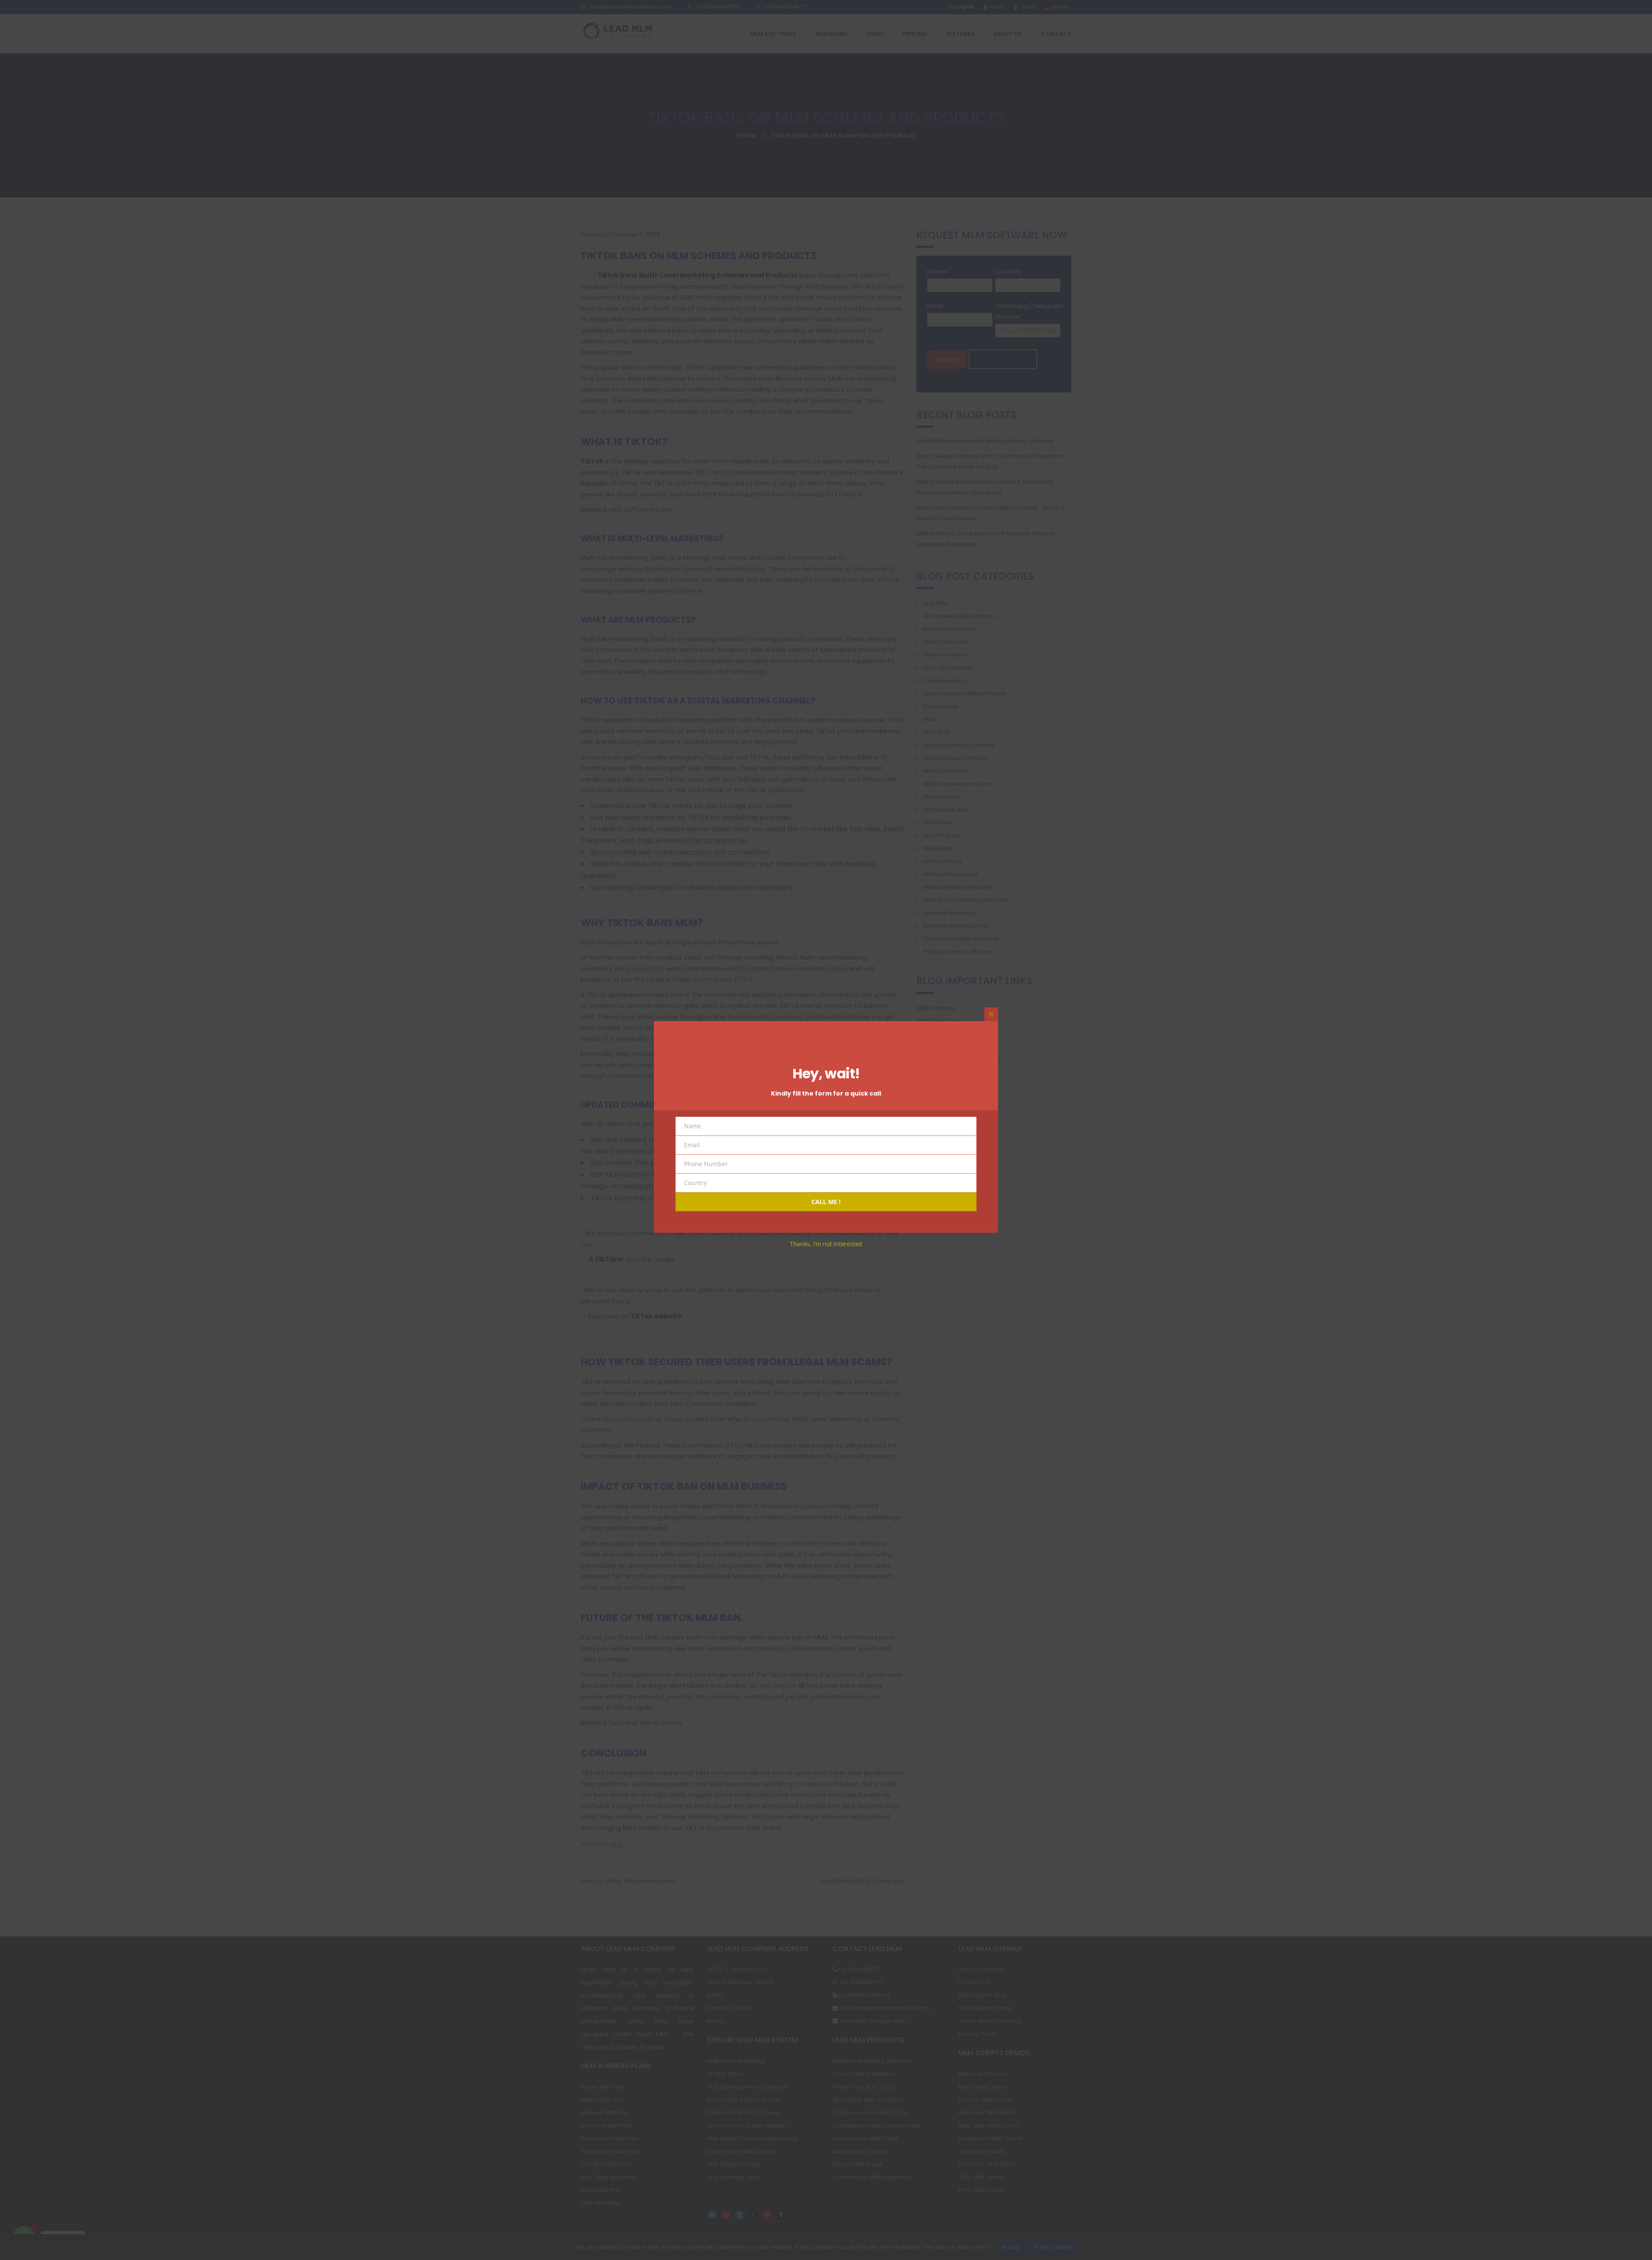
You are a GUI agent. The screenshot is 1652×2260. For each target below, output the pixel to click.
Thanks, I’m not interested (826, 1244)
